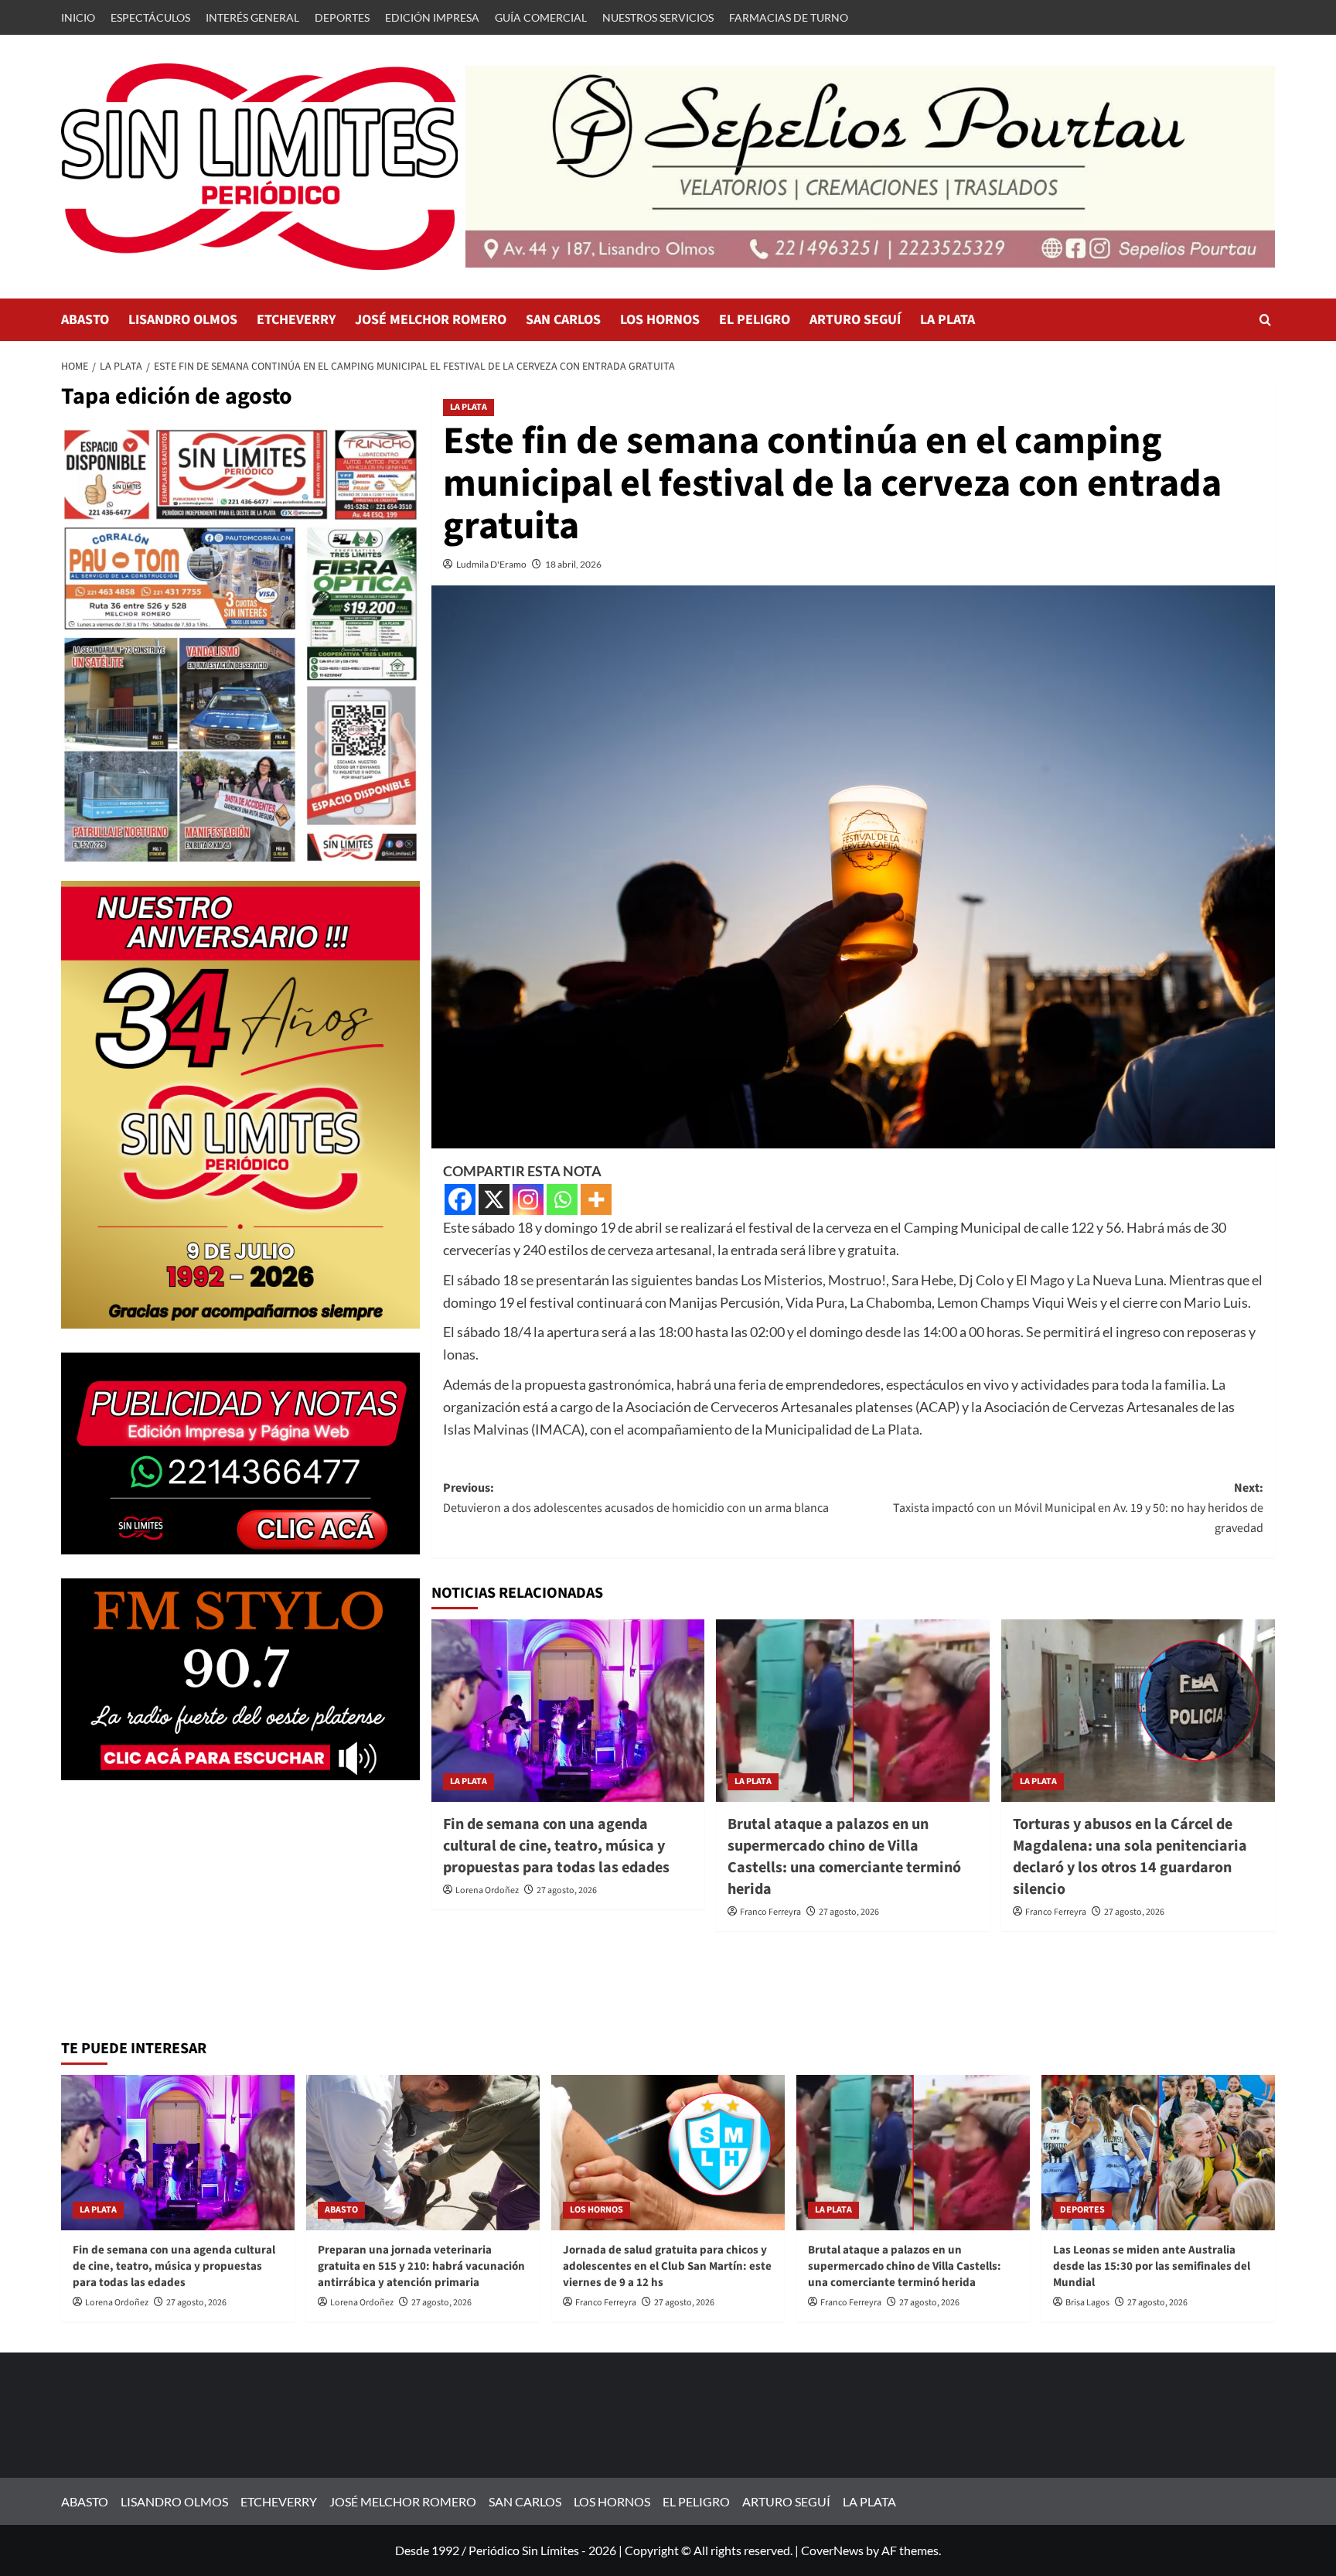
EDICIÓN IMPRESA (432, 17)
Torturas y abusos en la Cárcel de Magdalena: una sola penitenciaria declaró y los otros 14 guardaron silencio (1130, 1857)
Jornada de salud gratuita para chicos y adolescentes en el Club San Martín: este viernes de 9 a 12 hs (667, 2266)
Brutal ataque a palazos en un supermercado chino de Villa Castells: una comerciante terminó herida (844, 1857)
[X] (494, 1199)
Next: (1078, 1508)
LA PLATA (947, 320)
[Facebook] (460, 1199)
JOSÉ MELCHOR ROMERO (431, 320)
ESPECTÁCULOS (150, 17)
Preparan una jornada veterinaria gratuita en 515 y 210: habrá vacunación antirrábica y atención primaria (421, 2266)
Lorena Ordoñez (487, 1890)
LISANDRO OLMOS (183, 320)
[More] (596, 1199)
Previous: (637, 1498)
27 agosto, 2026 (567, 1890)
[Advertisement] (240, 1912)
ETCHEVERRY (296, 320)
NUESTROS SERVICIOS (658, 17)
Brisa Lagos (1087, 2303)
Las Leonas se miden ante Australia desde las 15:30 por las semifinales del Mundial (1152, 2266)
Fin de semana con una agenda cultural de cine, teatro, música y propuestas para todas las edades (556, 1846)
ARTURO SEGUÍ (855, 320)
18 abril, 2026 (573, 564)
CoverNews (832, 2550)
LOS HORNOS (660, 320)
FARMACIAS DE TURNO (789, 17)
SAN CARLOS (563, 320)
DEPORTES (342, 17)
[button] (1265, 320)
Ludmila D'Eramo (491, 564)
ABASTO (85, 320)
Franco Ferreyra (770, 1912)
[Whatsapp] (562, 1199)
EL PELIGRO (755, 320)
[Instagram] (528, 1199)
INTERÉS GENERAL (252, 17)
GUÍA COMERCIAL (541, 17)
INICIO (78, 17)
